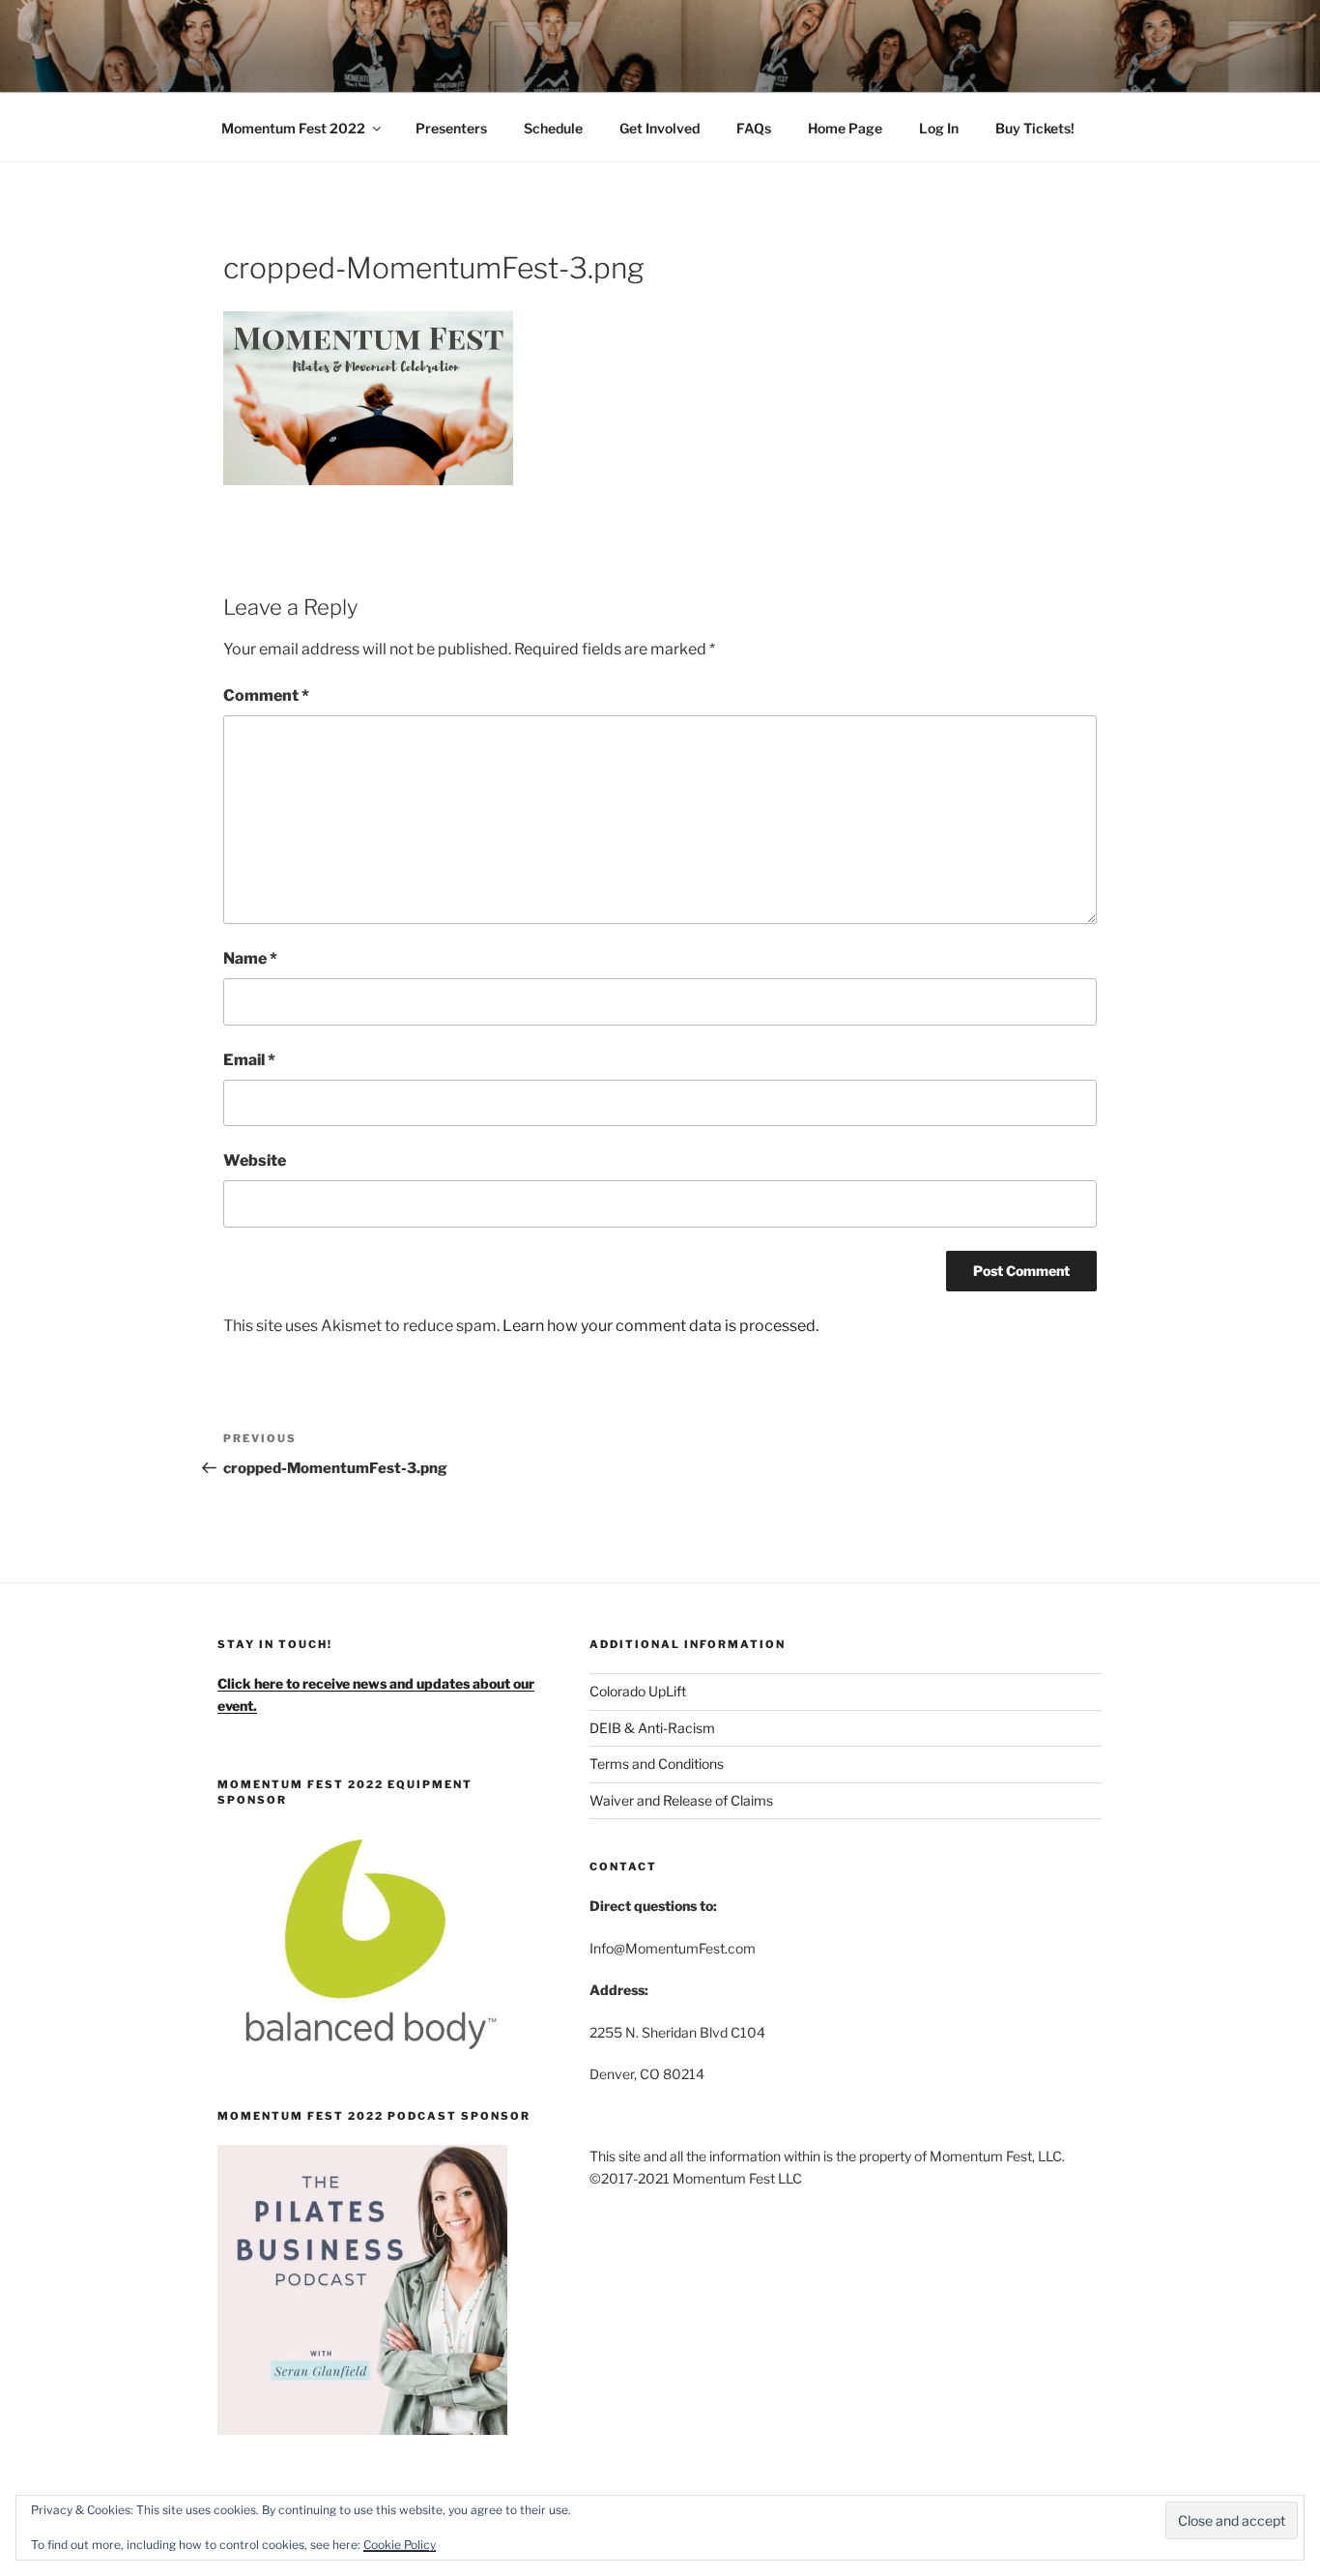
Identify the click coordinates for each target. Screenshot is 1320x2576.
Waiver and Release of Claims (681, 1800)
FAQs (754, 128)
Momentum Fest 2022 (293, 128)
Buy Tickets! (1035, 128)
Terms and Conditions (657, 1764)
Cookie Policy (400, 2545)
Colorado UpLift (638, 1691)
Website (255, 1160)
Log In (939, 128)
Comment (266, 695)
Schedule (553, 128)
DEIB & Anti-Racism (652, 1728)
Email (249, 1060)
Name (250, 958)
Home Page (845, 128)
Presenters (451, 128)
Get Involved (660, 128)
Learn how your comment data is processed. (660, 1326)
